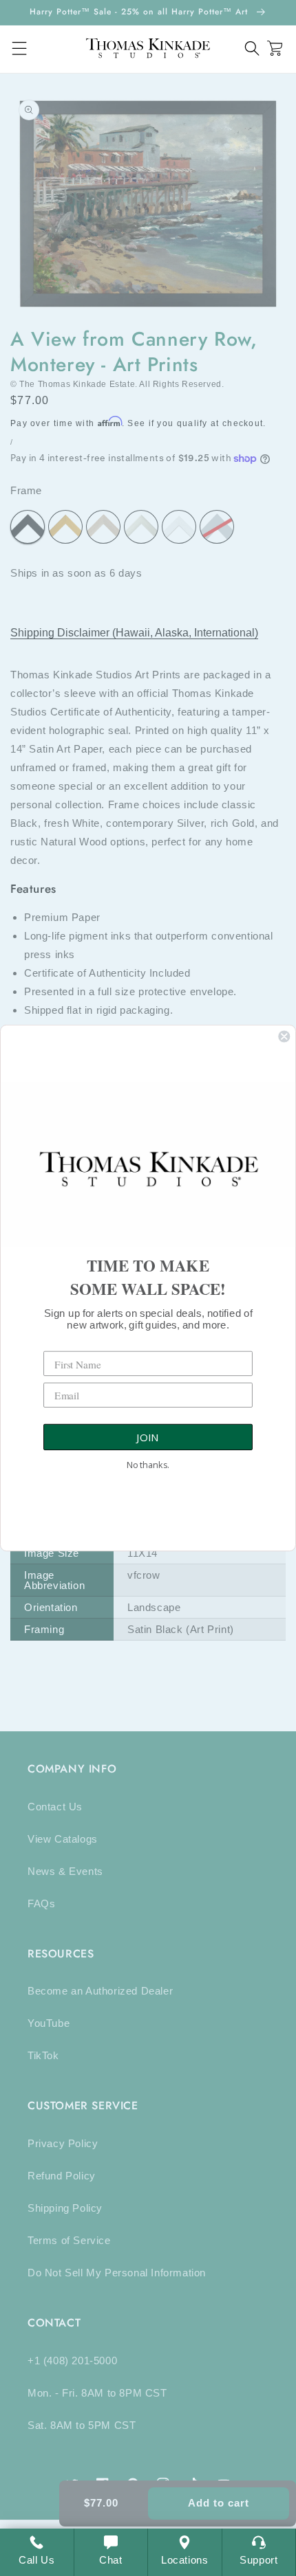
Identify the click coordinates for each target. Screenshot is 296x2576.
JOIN (148, 1437)
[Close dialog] (284, 1036)
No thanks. (148, 1465)
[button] (252, 48)
